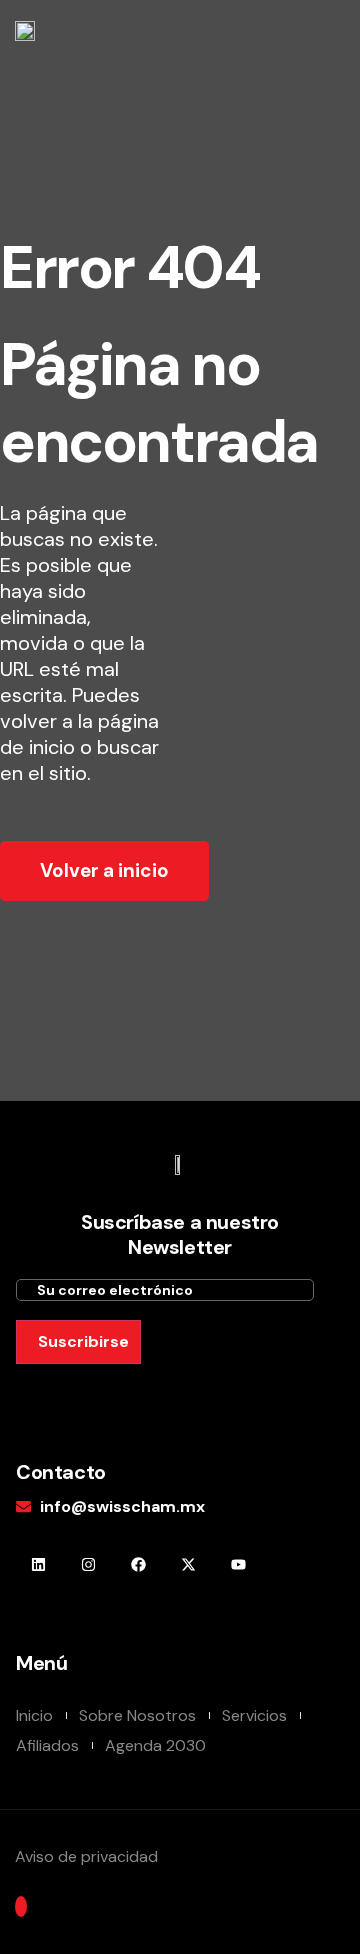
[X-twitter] (188, 1564)
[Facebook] (138, 1564)
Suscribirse (83, 1341)
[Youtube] (238, 1564)
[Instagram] (88, 1564)
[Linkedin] (38, 1564)
